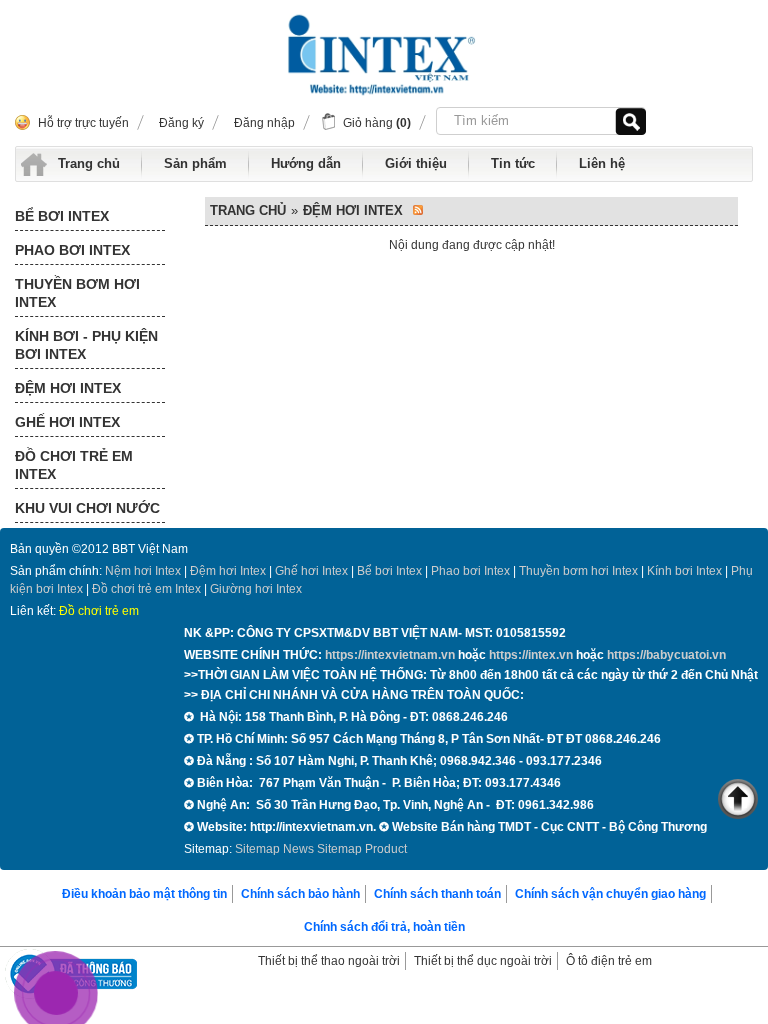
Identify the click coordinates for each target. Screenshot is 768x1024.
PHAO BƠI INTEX (72, 250)
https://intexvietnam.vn (390, 655)
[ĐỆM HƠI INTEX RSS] (418, 211)
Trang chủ (89, 163)
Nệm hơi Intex (143, 571)
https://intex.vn (531, 655)
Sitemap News (274, 849)
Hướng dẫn (306, 163)
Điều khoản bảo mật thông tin (144, 894)
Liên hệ (602, 163)
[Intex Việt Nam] (384, 57)
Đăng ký (181, 123)
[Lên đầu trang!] (738, 801)
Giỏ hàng (377, 123)
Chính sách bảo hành (300, 894)
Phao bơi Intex (470, 571)
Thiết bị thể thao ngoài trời (329, 961)
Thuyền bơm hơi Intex (578, 571)
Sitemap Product (362, 849)
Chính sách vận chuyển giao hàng (610, 894)
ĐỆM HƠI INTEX (68, 388)
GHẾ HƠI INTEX (67, 422)
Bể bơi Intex (389, 571)
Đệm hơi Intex (228, 571)
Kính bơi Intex (684, 571)
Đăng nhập (264, 123)
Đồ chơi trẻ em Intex (146, 589)
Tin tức (513, 163)
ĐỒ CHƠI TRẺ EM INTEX (74, 465)
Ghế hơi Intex (311, 571)
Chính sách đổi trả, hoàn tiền (384, 927)
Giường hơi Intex (256, 589)
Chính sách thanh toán (437, 894)
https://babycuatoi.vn (666, 655)
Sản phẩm (195, 163)
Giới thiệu (416, 163)
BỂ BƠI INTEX (62, 216)
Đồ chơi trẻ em (99, 611)
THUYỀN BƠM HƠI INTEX (77, 293)
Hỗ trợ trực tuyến (83, 123)
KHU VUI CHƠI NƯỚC (87, 508)
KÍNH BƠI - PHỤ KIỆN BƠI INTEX (86, 345)
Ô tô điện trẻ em (609, 961)
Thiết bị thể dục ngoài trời (483, 961)
